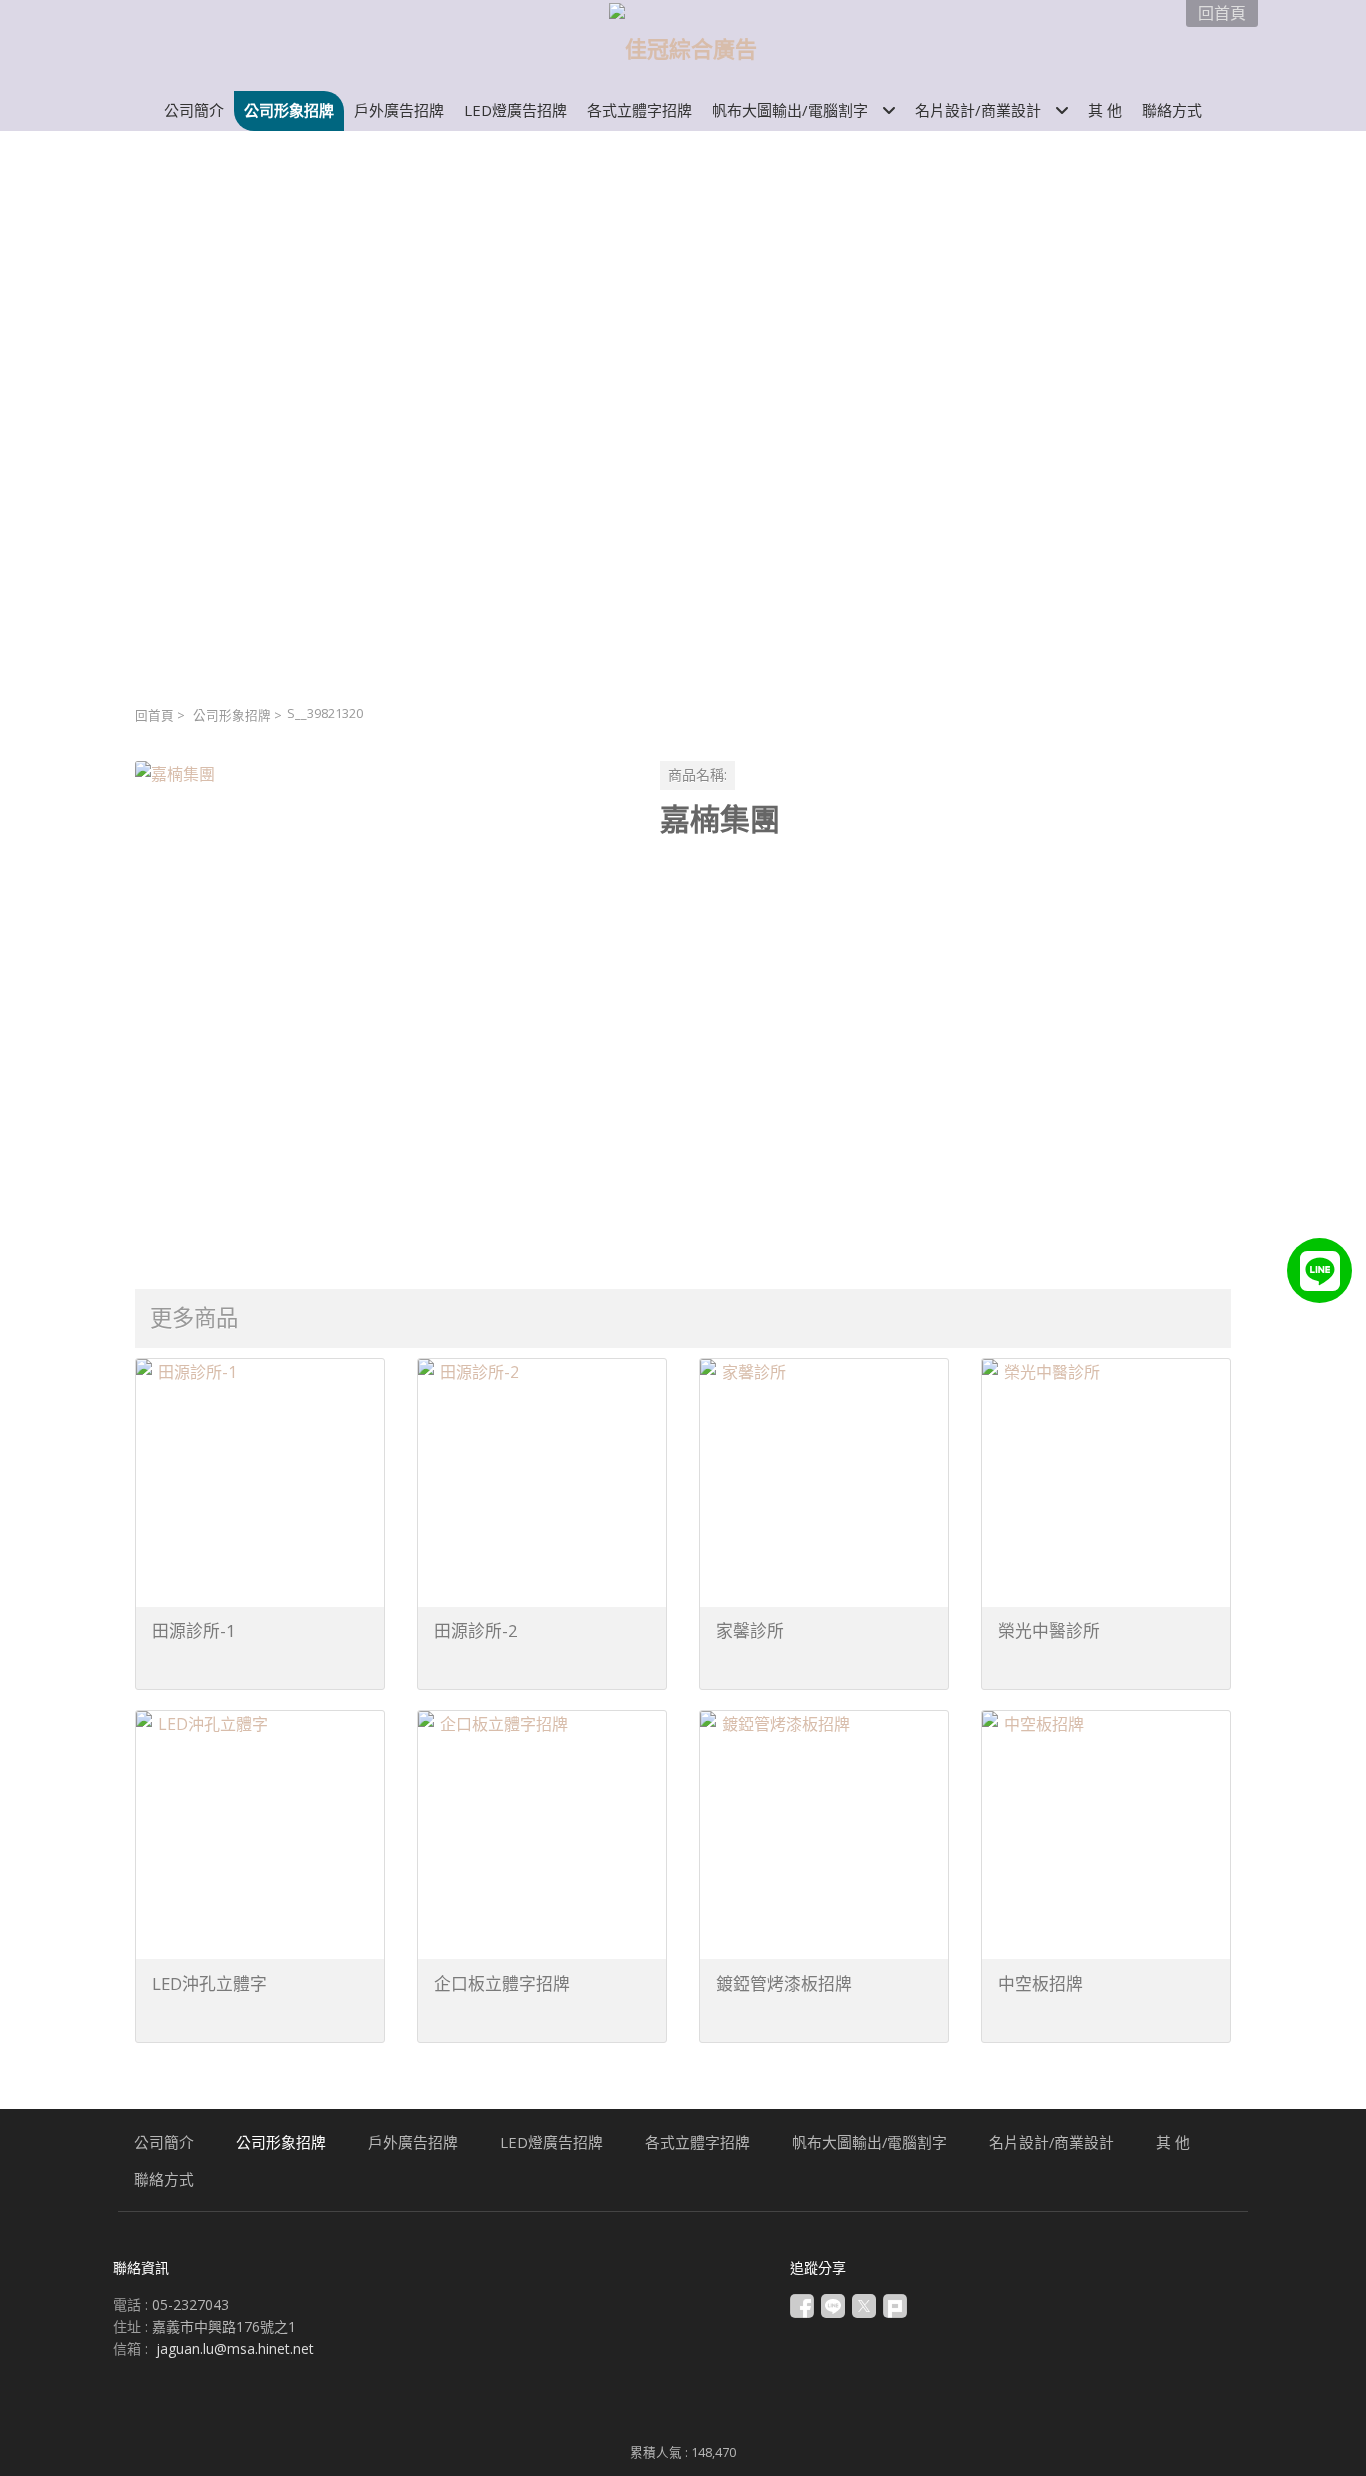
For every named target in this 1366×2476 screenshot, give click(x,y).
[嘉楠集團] (381, 1007)
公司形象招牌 (232, 715)
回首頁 (154, 715)
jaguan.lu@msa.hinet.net (235, 2348)
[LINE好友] (1319, 1270)
